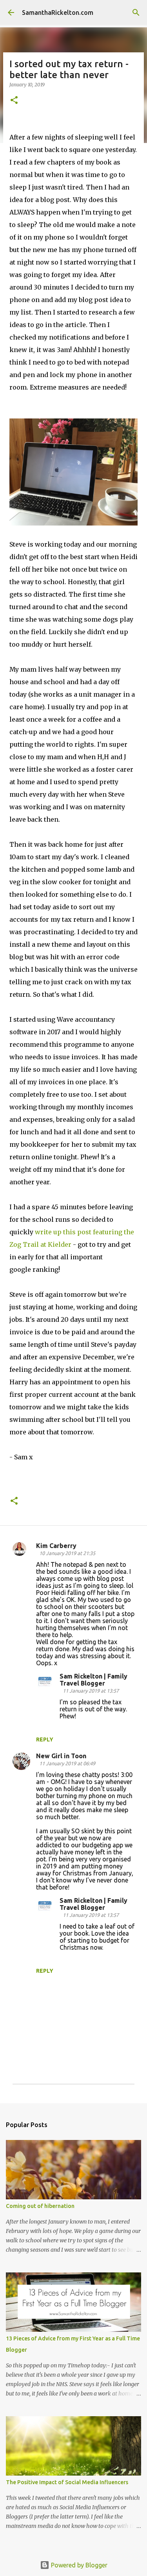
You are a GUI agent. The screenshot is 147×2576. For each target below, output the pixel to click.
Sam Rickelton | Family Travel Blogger (93, 1680)
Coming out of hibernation (40, 2206)
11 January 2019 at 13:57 (91, 1691)
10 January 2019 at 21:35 (67, 1553)
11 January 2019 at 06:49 (67, 1763)
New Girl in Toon (61, 1756)
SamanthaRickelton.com (58, 13)
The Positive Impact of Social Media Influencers (67, 2482)
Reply (45, 1739)
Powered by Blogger (78, 2565)
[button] (14, 101)
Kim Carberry (56, 1546)
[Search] (136, 13)
